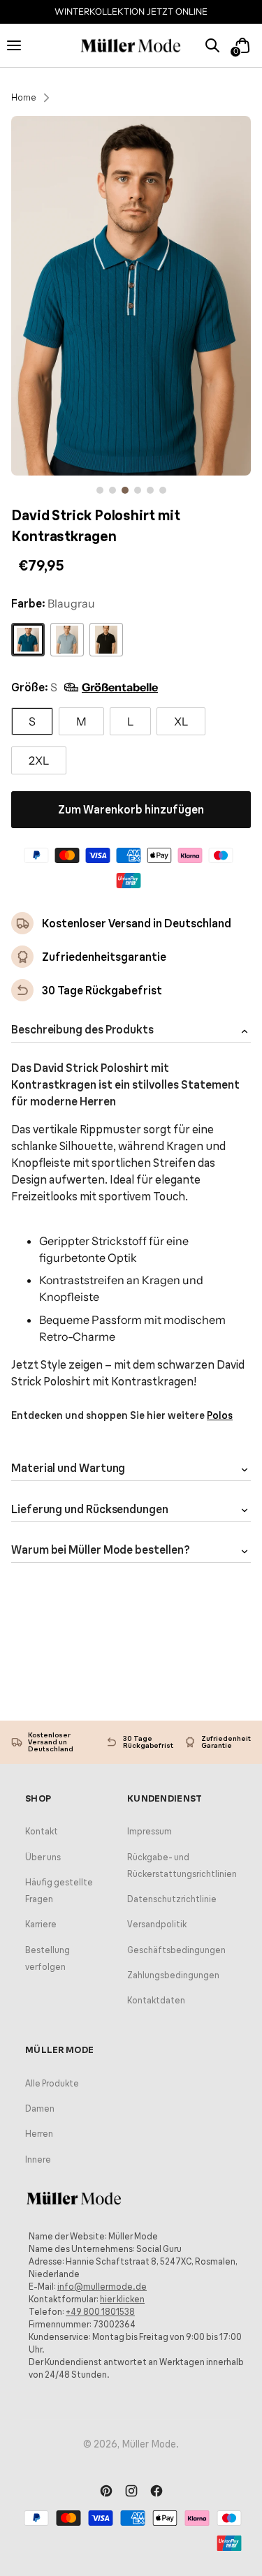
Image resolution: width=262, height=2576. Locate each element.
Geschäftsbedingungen (176, 1950)
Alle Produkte (52, 2083)
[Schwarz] (106, 640)
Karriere (41, 1924)
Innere (38, 2159)
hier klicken (122, 2299)
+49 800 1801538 (100, 2312)
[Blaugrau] (28, 640)
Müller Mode (149, 2444)
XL (181, 721)
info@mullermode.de (102, 2287)
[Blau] (67, 640)
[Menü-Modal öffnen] (20, 45)
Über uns (43, 1857)
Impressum (150, 1831)
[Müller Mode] (131, 46)
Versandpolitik (157, 1924)
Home (24, 97)
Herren (39, 2134)
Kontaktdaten (156, 2000)
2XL (39, 760)
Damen (40, 2108)
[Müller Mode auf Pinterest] (106, 2492)
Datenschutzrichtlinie (172, 1899)
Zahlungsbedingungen (173, 1975)
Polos (220, 1415)
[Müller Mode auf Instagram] (131, 2492)
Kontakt (42, 1831)
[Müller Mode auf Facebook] (157, 2492)
